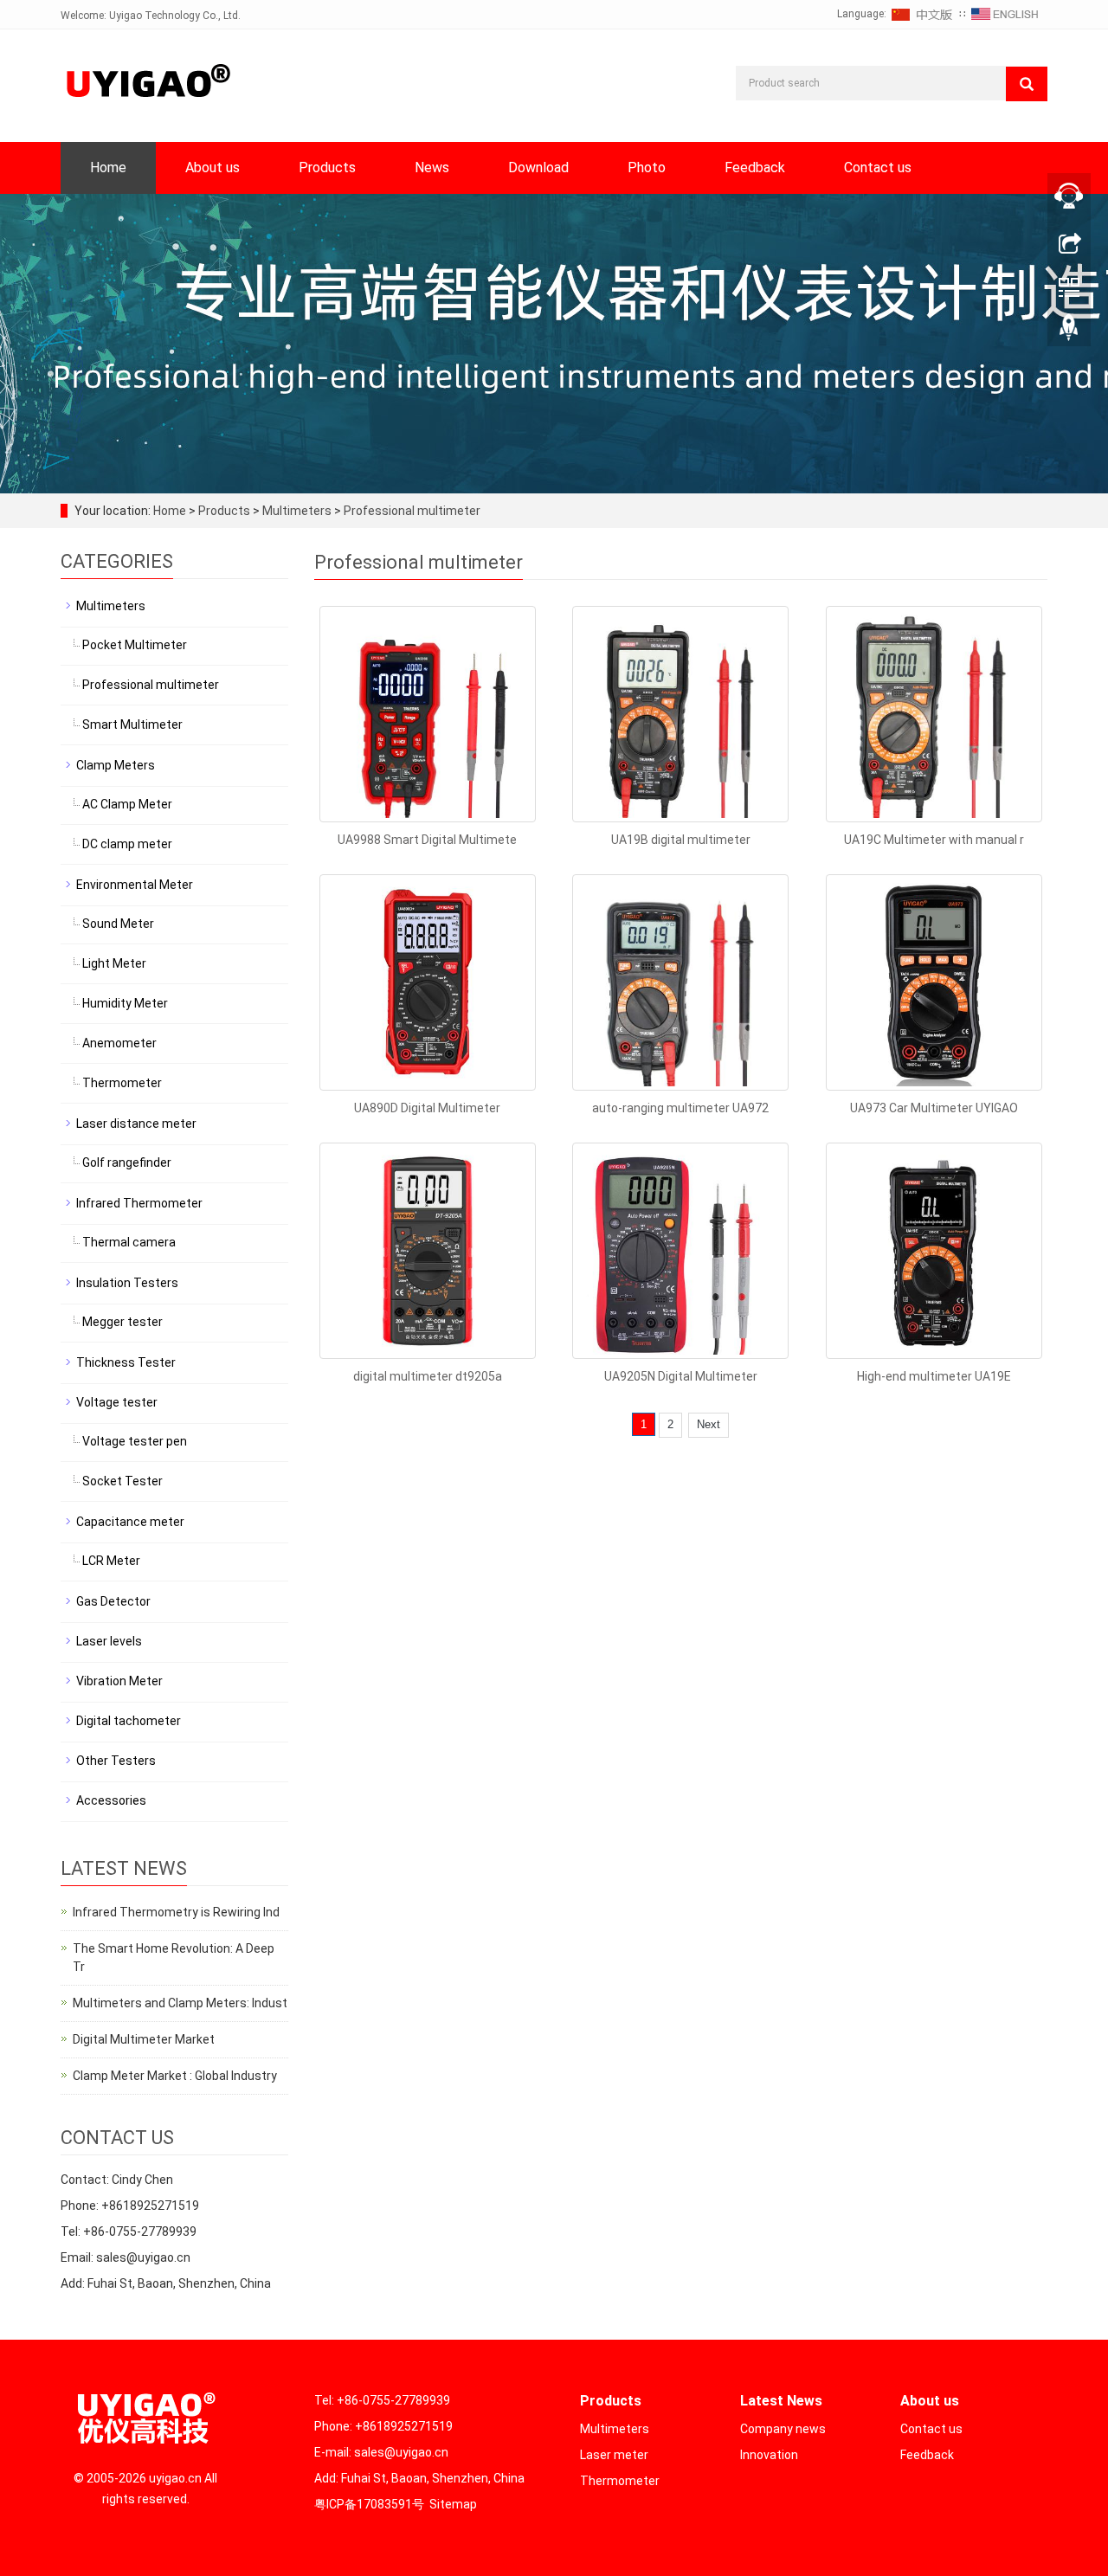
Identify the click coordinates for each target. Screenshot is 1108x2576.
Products (327, 167)
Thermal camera (129, 1242)
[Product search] (1027, 84)
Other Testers (116, 1761)
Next (709, 1424)
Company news (783, 2429)
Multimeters (297, 511)
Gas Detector (113, 1601)
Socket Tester (122, 1481)
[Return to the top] (1069, 332)
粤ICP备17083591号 (369, 2504)
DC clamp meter (127, 844)
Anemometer (119, 1043)
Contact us (878, 167)
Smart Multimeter (132, 724)
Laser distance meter (136, 1124)
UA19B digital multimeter (681, 840)
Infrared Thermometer (139, 1203)
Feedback (755, 167)
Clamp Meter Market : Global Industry (175, 2076)
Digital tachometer (129, 1721)
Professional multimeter (411, 511)
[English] (1005, 14)
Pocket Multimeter (135, 645)
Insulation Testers (127, 1283)
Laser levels (109, 1641)
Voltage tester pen (135, 1441)
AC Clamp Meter (127, 804)
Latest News (781, 2401)
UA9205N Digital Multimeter (681, 1376)
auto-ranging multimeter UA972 (680, 1108)
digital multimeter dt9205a (428, 1376)
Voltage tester (117, 1402)
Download (538, 167)
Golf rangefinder (127, 1162)
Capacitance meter (130, 1522)
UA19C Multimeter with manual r (934, 840)
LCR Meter (111, 1561)
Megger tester (122, 1322)
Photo (647, 167)
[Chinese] (923, 14)
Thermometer (122, 1083)
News (432, 167)
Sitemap (453, 2504)
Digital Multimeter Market (144, 2039)
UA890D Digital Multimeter (427, 1108)
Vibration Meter (119, 1681)
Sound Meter (118, 924)
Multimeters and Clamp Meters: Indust (180, 2003)
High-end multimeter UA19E (934, 1376)
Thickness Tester (126, 1362)
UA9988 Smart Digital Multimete (427, 840)
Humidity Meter (125, 1003)
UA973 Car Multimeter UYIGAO (934, 1108)
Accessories (111, 1800)
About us (213, 167)
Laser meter (614, 2455)
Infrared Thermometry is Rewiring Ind (176, 1912)
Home (108, 167)
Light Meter (114, 963)
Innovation (769, 2455)
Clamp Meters (116, 765)
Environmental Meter (135, 885)
